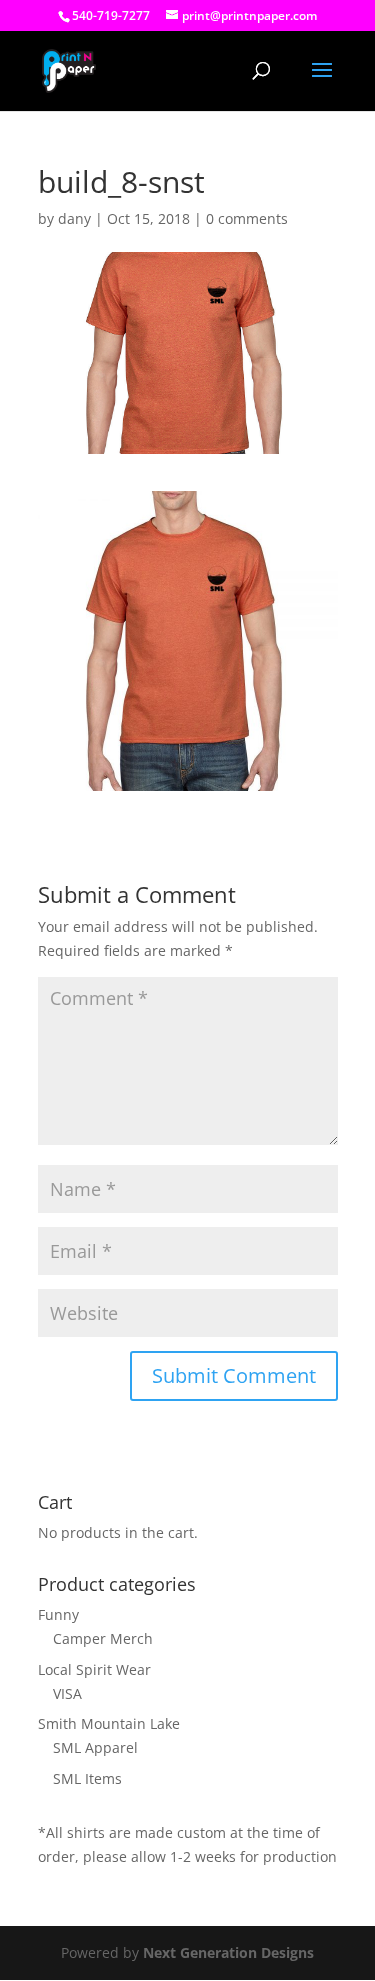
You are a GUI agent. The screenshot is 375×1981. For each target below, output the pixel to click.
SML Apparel (95, 1747)
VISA (67, 1693)
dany (74, 218)
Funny (58, 1614)
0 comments (247, 218)
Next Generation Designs (228, 1952)
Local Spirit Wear (94, 1669)
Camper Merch (103, 1638)
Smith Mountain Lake (109, 1723)
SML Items (87, 1778)
